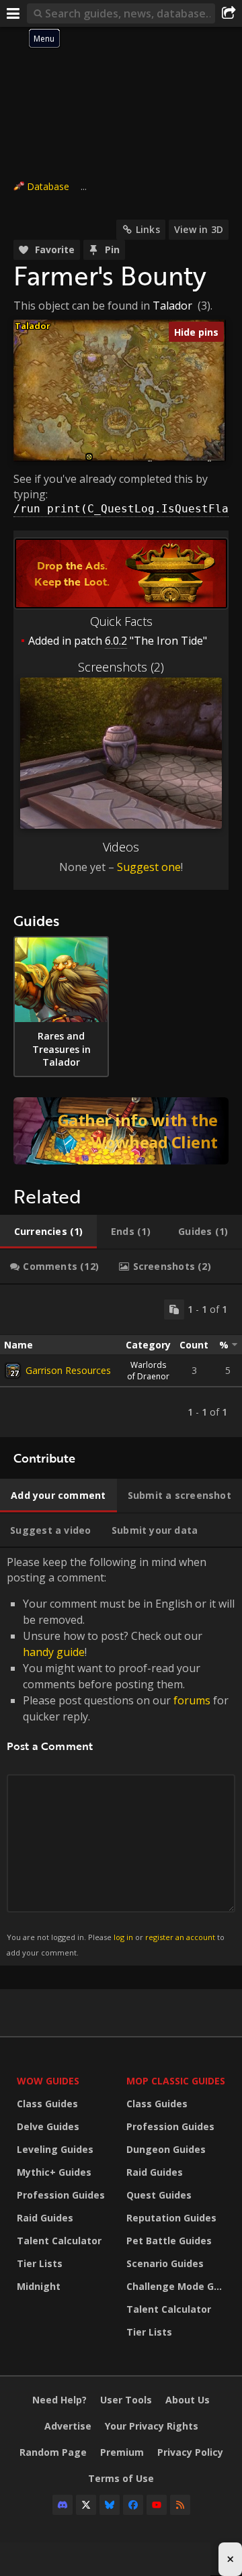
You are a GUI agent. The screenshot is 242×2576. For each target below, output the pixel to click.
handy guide (54, 1652)
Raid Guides (45, 2218)
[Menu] (13, 13)
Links (148, 229)
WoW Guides (48, 2081)
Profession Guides (61, 2195)
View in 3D (199, 229)
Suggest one (149, 867)
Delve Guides (48, 2126)
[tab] (48, 1232)
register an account (180, 1937)
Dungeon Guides (166, 2149)
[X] (86, 2505)
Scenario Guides (165, 2263)
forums (192, 1700)
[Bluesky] (110, 2505)
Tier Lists (40, 2263)
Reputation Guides (171, 2218)
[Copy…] (174, 1309)
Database (48, 186)
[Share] (229, 13)
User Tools (126, 2400)
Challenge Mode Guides (178, 2286)
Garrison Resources (68, 1370)
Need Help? (59, 2400)
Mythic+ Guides (54, 2172)
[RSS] (180, 2505)
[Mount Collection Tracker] (121, 1131)
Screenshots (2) (121, 667)
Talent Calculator (59, 2241)
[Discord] (63, 2505)
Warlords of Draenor (148, 1371)
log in (123, 1937)
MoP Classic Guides (176, 2081)
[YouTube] (157, 2505)
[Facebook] (133, 2505)
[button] (89, 457)
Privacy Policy (190, 2452)
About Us (188, 2400)
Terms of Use (121, 2478)
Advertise (68, 2426)
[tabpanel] (121, 1361)
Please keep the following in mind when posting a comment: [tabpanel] (121, 1756)
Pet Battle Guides (169, 2241)
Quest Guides (159, 2195)
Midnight (39, 2286)
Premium (122, 2452)
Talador (172, 306)
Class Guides (47, 2104)
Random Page (53, 2452)
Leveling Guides (55, 2149)
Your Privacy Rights (152, 2426)
